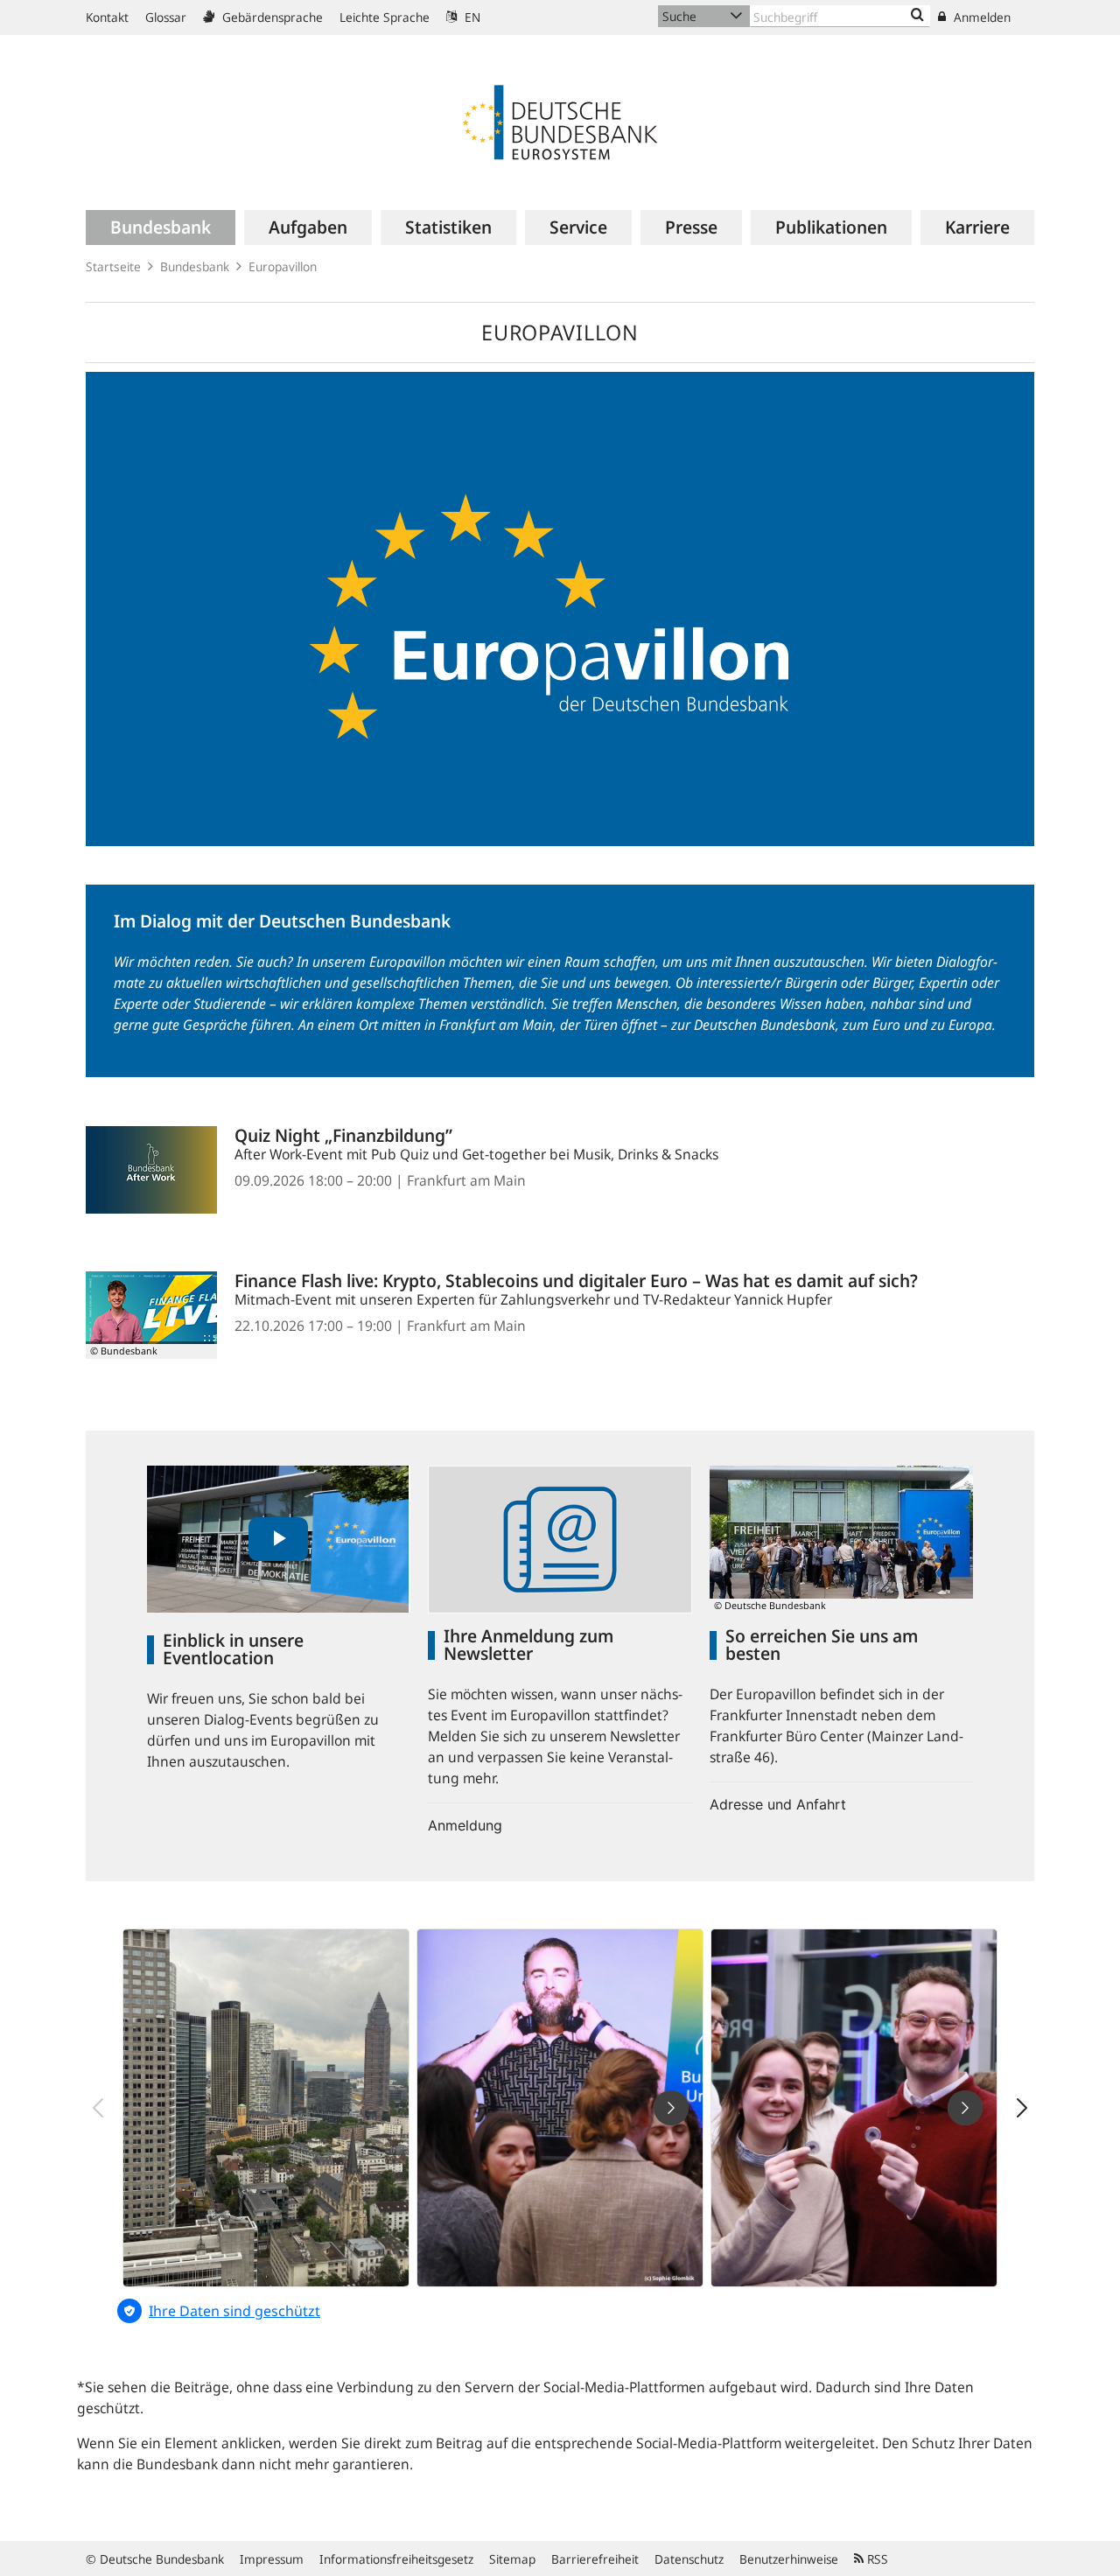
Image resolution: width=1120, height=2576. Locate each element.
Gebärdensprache (271, 17)
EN (471, 17)
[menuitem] (161, 227)
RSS (876, 2559)
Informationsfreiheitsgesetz (396, 2559)
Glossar (166, 17)
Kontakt (107, 17)
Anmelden (980, 17)
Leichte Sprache (385, 17)
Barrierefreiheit (595, 2559)
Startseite (113, 266)
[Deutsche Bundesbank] (560, 121)
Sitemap (512, 2559)
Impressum (272, 2559)
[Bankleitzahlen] (917, 16)
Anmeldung (465, 1825)
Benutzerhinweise (789, 2559)
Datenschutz (689, 2559)
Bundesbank (195, 266)
